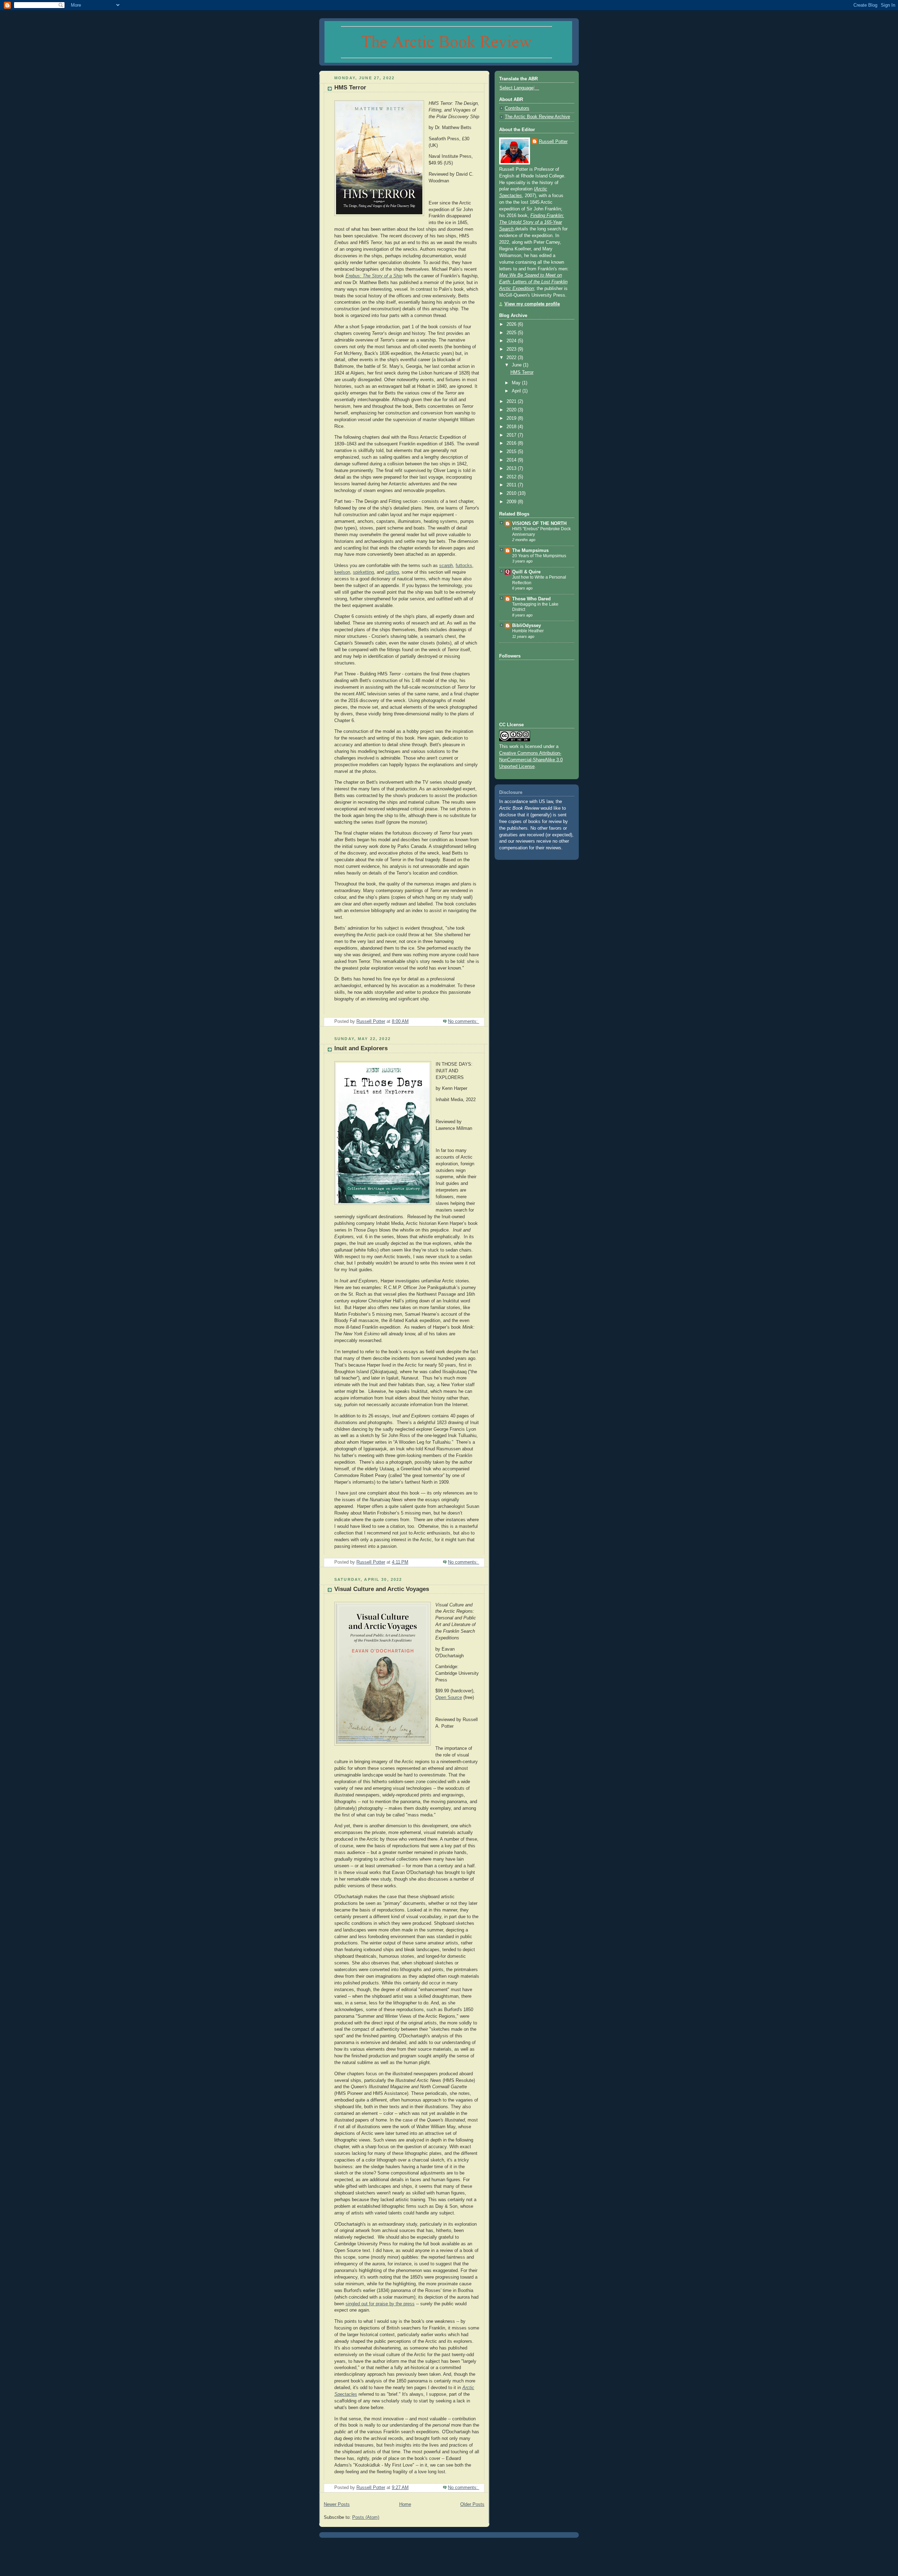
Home (405, 2504)
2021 (512, 402)
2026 (512, 324)
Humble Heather (528, 631)
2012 (512, 477)
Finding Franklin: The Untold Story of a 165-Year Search (532, 222)
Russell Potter (553, 142)
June (517, 365)
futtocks (464, 566)
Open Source (449, 1698)
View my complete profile (532, 304)
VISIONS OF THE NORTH (539, 524)
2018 (512, 427)
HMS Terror (350, 87)
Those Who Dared (531, 599)
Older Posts (472, 2504)
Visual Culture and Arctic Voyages (382, 1589)
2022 (512, 358)
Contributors (517, 108)
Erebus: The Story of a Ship (374, 276)
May (517, 383)
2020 (512, 410)
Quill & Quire (526, 572)
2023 (512, 349)
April (517, 391)
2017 (512, 435)
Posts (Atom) (366, 2517)
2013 (512, 468)
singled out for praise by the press (380, 2304)
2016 (512, 443)
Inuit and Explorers (361, 1048)
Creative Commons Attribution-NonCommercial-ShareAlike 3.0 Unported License (531, 760)
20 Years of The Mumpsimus (539, 556)
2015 (512, 452)
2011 (512, 485)
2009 (512, 502)
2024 (512, 341)
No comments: (464, 1021)
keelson (342, 572)
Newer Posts (337, 2504)
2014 (512, 460)
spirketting (363, 572)
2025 (512, 333)
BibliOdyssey (527, 626)
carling (392, 572)
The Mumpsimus (530, 551)
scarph (446, 566)
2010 (512, 493)
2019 (512, 418)
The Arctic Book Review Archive (537, 117)
